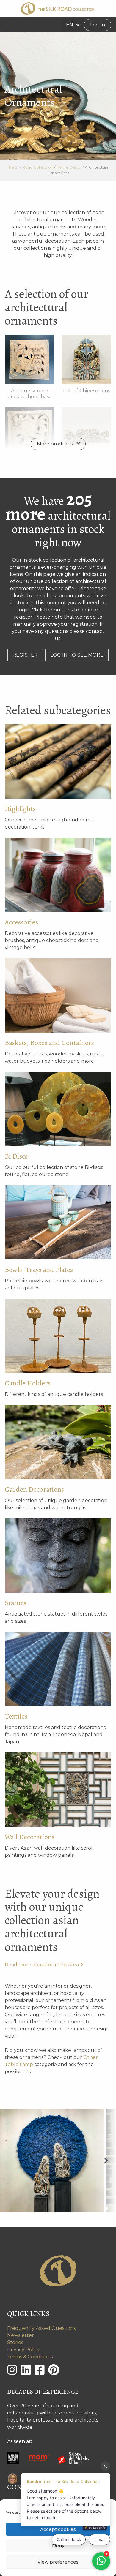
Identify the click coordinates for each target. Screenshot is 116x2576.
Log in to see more (77, 655)
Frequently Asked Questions (41, 2328)
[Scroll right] (106, 2160)
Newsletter (21, 2335)
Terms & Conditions (30, 2357)
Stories (15, 2342)
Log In (98, 25)
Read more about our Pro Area (42, 1965)
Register (25, 655)
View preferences (58, 2562)
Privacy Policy (23, 2350)
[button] (8, 24)
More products (55, 444)
